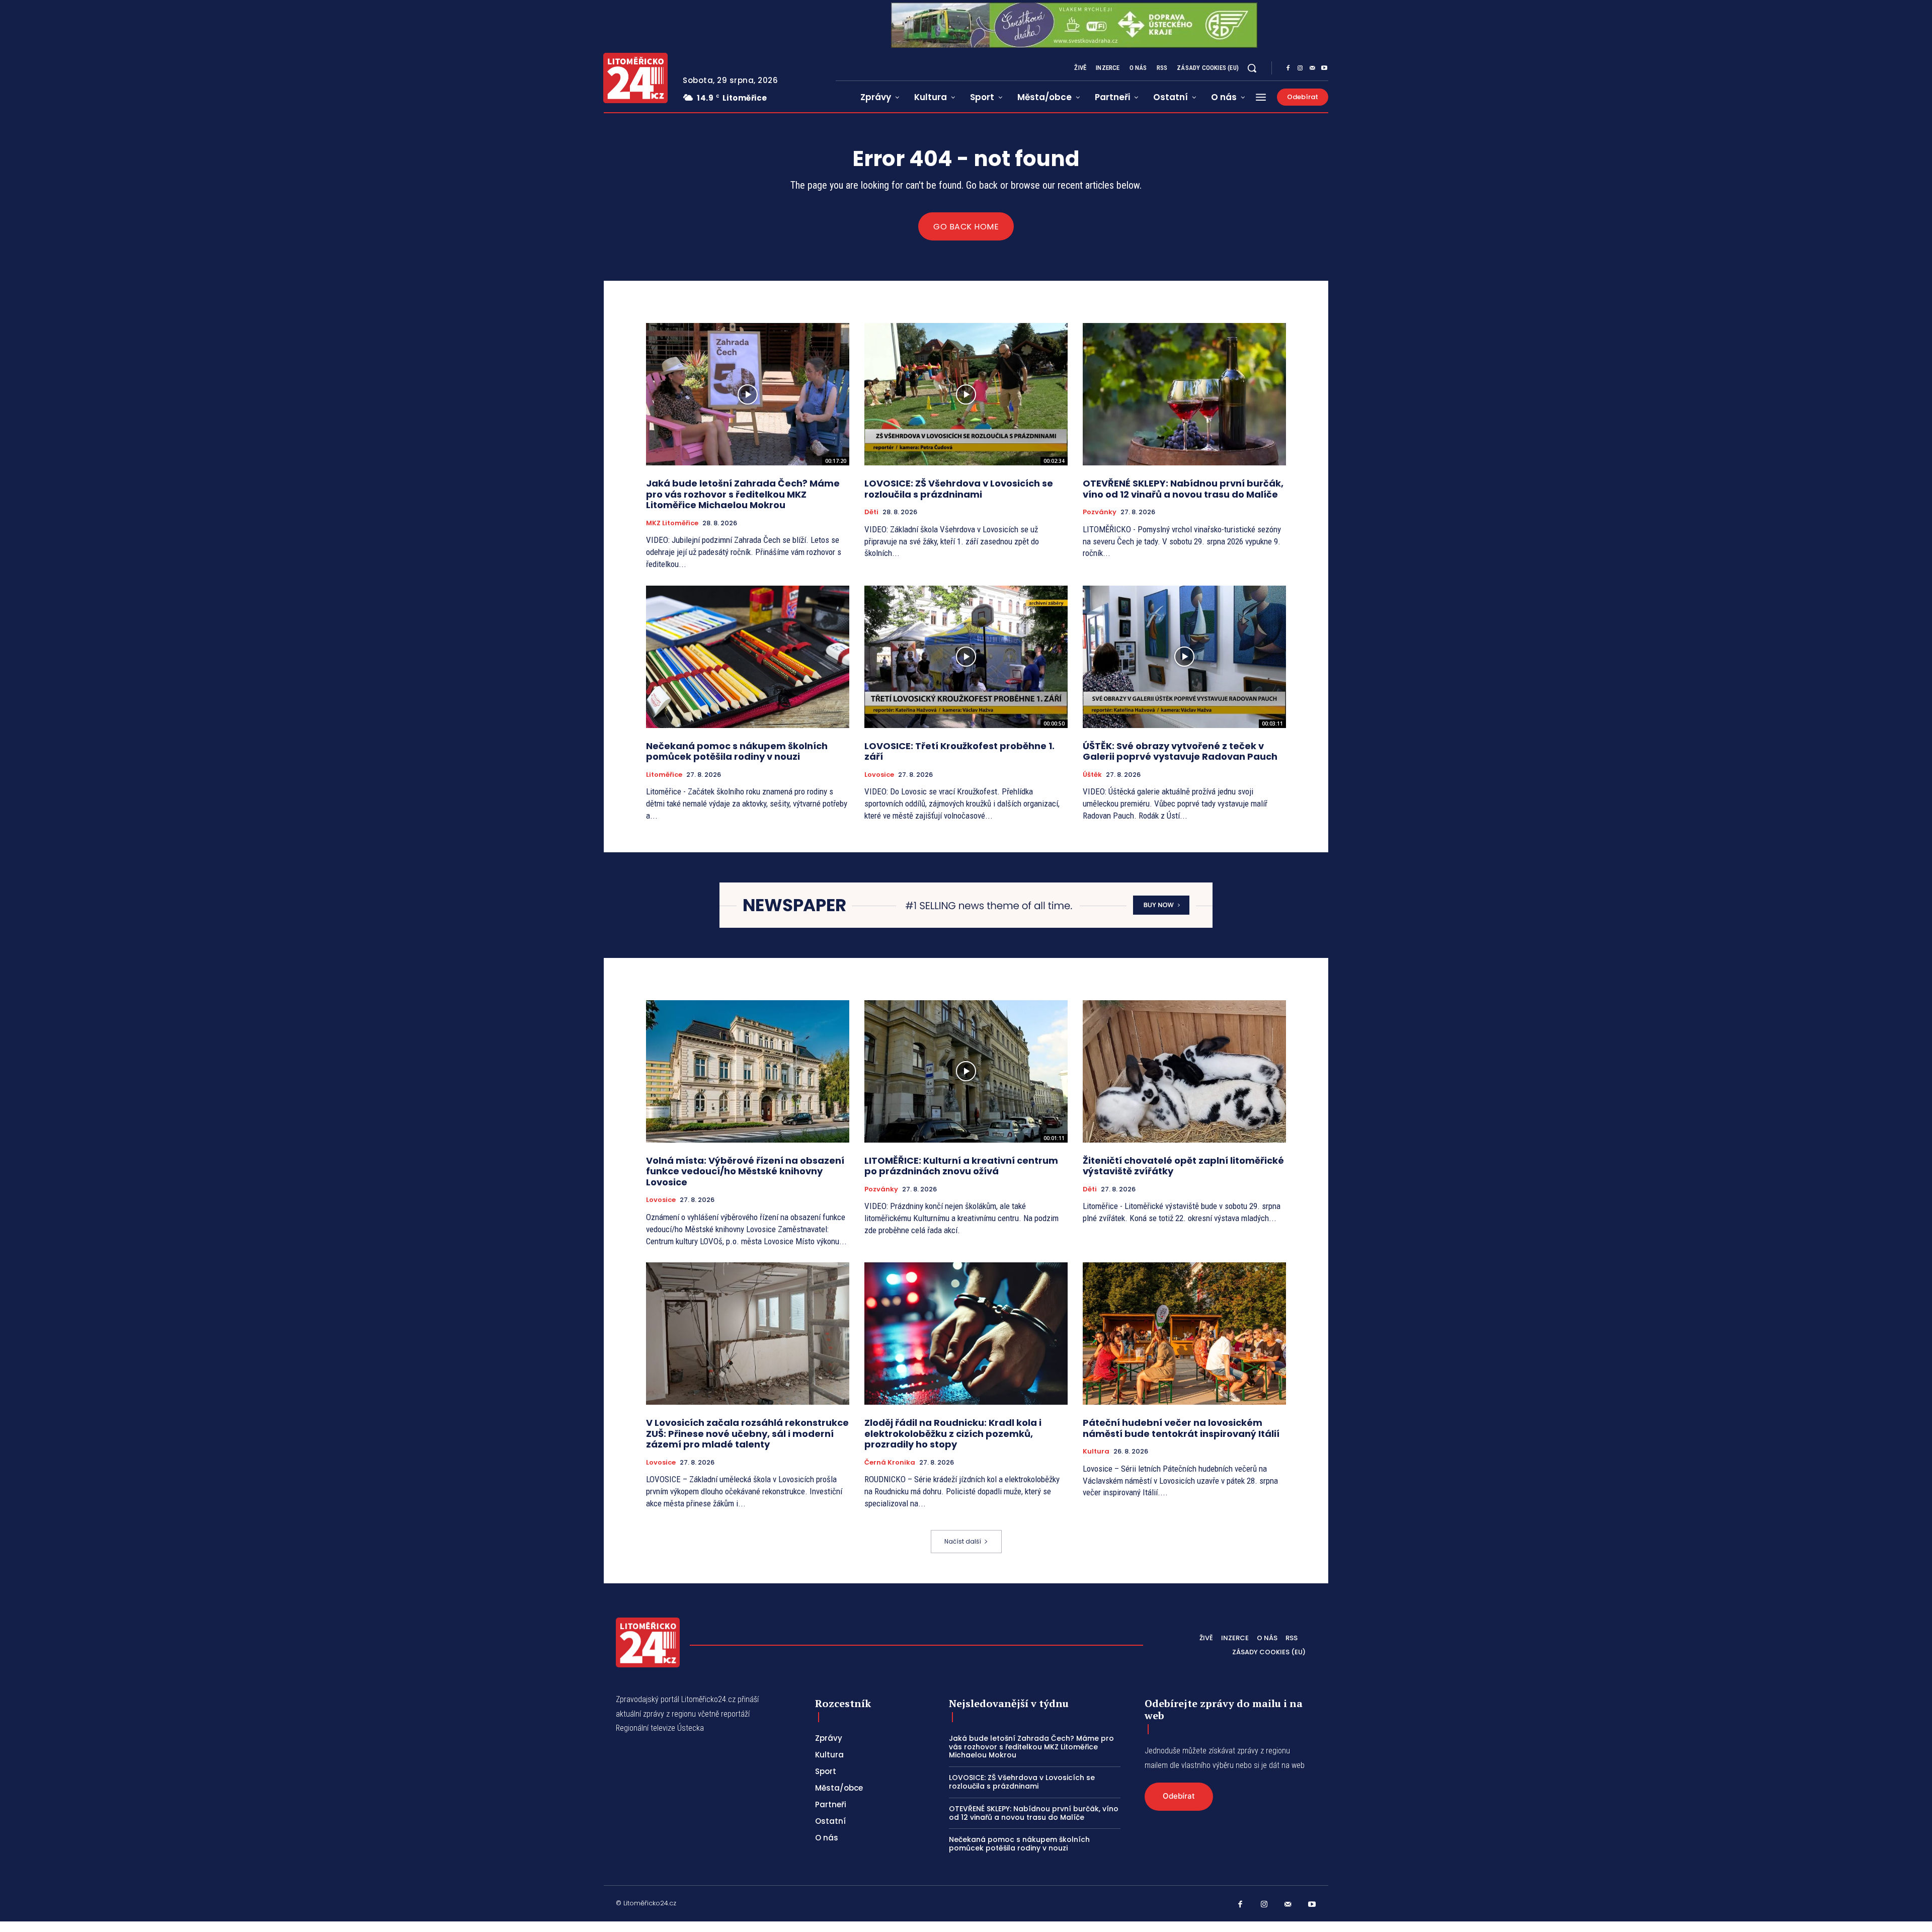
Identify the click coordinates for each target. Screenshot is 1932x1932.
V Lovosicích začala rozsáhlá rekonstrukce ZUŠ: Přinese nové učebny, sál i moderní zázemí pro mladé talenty (747, 1433)
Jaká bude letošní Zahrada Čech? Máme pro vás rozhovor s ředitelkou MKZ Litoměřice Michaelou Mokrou (743, 494)
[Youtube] (1324, 68)
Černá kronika (890, 1463)
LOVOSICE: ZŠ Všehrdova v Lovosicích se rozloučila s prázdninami (959, 489)
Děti (871, 512)
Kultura (1096, 1452)
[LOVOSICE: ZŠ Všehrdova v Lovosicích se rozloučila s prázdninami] (966, 394)
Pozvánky (1100, 512)
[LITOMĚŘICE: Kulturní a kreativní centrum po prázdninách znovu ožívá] (966, 1071)
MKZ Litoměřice (672, 523)
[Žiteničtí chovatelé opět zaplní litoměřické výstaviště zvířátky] (1184, 1071)
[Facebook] (1288, 68)
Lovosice (879, 775)
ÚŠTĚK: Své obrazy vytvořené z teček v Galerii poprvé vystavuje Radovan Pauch (1180, 751)
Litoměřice (664, 775)
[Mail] (1312, 68)
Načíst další (963, 1541)
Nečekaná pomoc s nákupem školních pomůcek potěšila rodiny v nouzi (737, 751)
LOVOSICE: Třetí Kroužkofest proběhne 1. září (959, 751)
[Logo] (635, 78)
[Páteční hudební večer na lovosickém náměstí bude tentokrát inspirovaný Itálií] (1184, 1334)
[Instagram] (1300, 68)
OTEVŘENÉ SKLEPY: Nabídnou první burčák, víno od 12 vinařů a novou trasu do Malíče (1183, 489)
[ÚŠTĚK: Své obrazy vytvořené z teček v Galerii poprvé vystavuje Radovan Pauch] (1184, 657)
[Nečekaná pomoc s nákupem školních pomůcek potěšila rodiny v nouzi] (748, 657)
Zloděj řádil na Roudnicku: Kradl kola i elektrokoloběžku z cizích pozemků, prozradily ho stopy (953, 1433)
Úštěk (1092, 775)
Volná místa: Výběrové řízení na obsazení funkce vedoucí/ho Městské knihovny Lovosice (745, 1171)
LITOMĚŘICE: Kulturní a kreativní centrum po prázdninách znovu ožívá (961, 1166)
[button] (1252, 68)
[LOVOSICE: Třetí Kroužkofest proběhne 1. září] (966, 657)
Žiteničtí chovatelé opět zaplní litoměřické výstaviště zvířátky (1183, 1166)
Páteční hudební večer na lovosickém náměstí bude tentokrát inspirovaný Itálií (1181, 1428)
